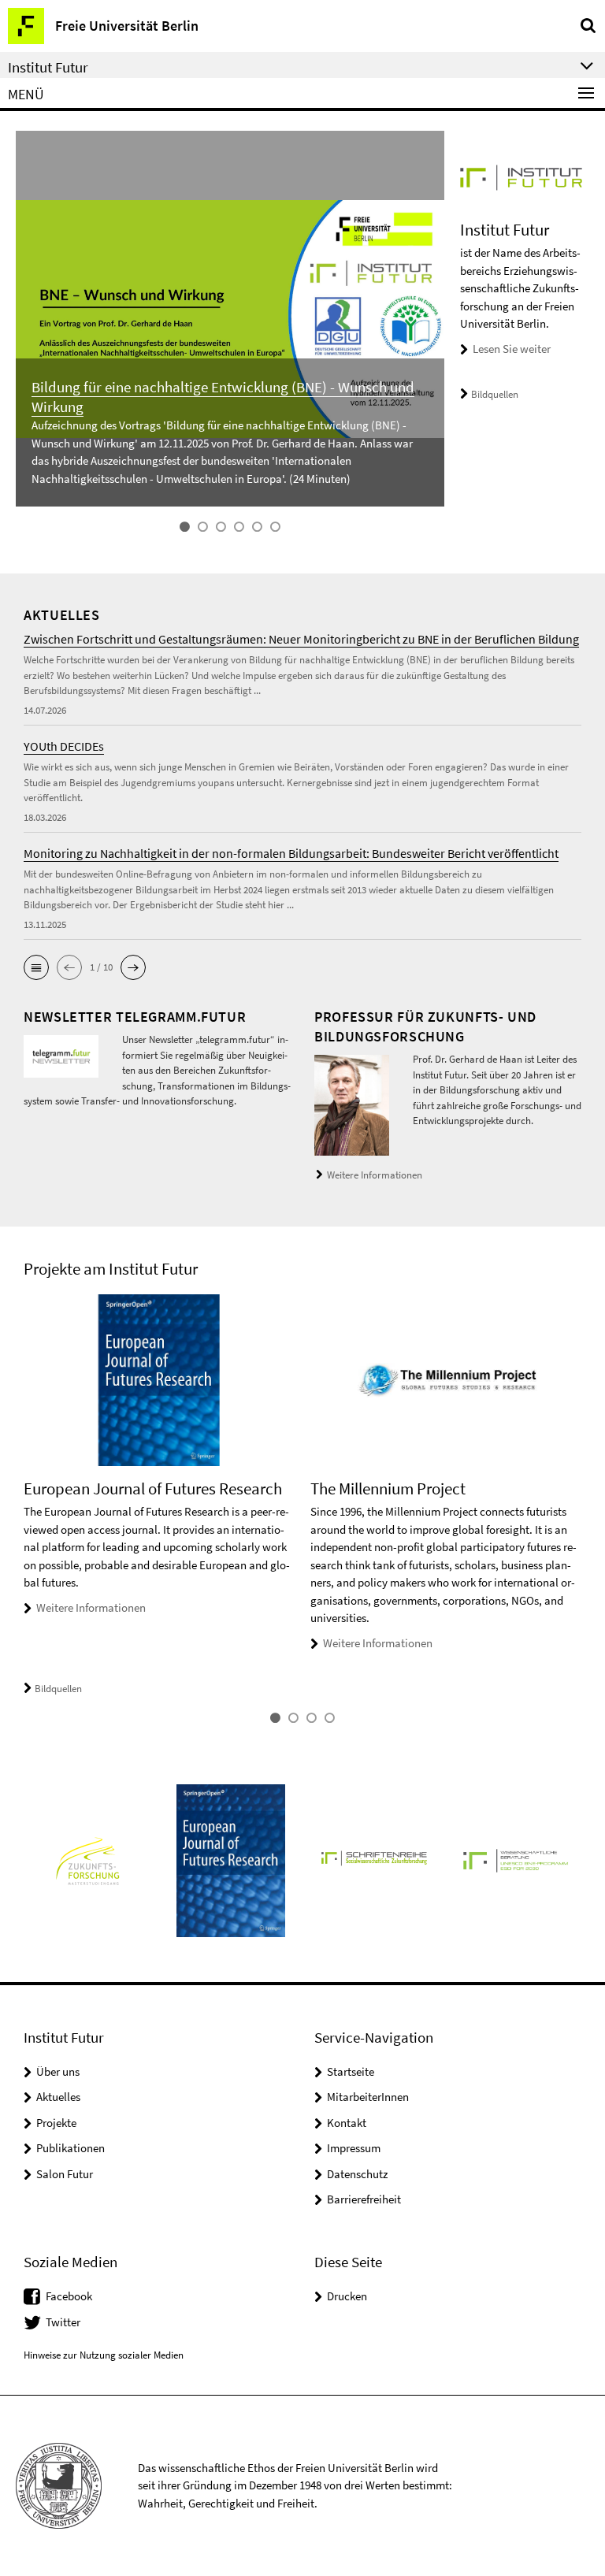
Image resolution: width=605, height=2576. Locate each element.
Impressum (354, 2148)
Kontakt (347, 2123)
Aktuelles (58, 2097)
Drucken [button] (347, 2296)
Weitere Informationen (375, 1175)
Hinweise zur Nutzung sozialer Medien (104, 2355)
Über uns (58, 2071)
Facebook (69, 2296)
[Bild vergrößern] (61, 1055)
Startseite (351, 2071)
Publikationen (71, 2148)
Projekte (56, 2123)
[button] (36, 967)
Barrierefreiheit (364, 2199)
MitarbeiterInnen (368, 2097)
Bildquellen (495, 394)
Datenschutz (357, 2174)
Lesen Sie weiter (512, 349)
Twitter (63, 2322)
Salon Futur (65, 2174)
